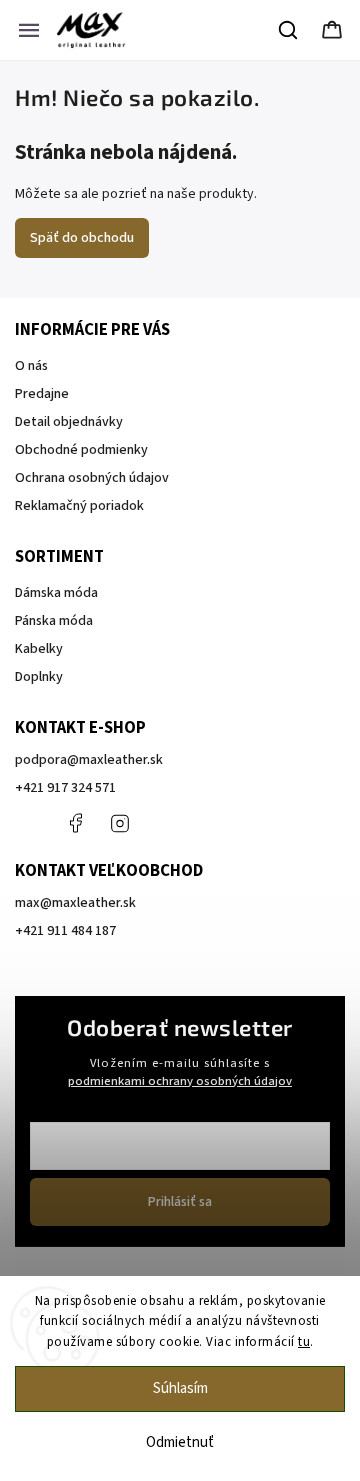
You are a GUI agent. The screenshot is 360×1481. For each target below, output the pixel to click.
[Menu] (29, 30)
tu (304, 1342)
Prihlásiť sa (180, 1202)
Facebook (75, 823)
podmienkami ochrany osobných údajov (180, 1081)
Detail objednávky (69, 422)
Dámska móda (56, 593)
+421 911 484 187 (165, 823)
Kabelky (39, 649)
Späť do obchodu (82, 238)
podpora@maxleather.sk (89, 760)
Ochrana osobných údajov (92, 478)
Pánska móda (54, 621)
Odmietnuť (180, 1442)
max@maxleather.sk (75, 903)
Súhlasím (180, 1388)
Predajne (42, 394)
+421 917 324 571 (65, 788)
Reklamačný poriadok (79, 506)
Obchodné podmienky (81, 450)
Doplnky (39, 677)
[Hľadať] (289, 30)
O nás (31, 366)
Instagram (120, 823)
